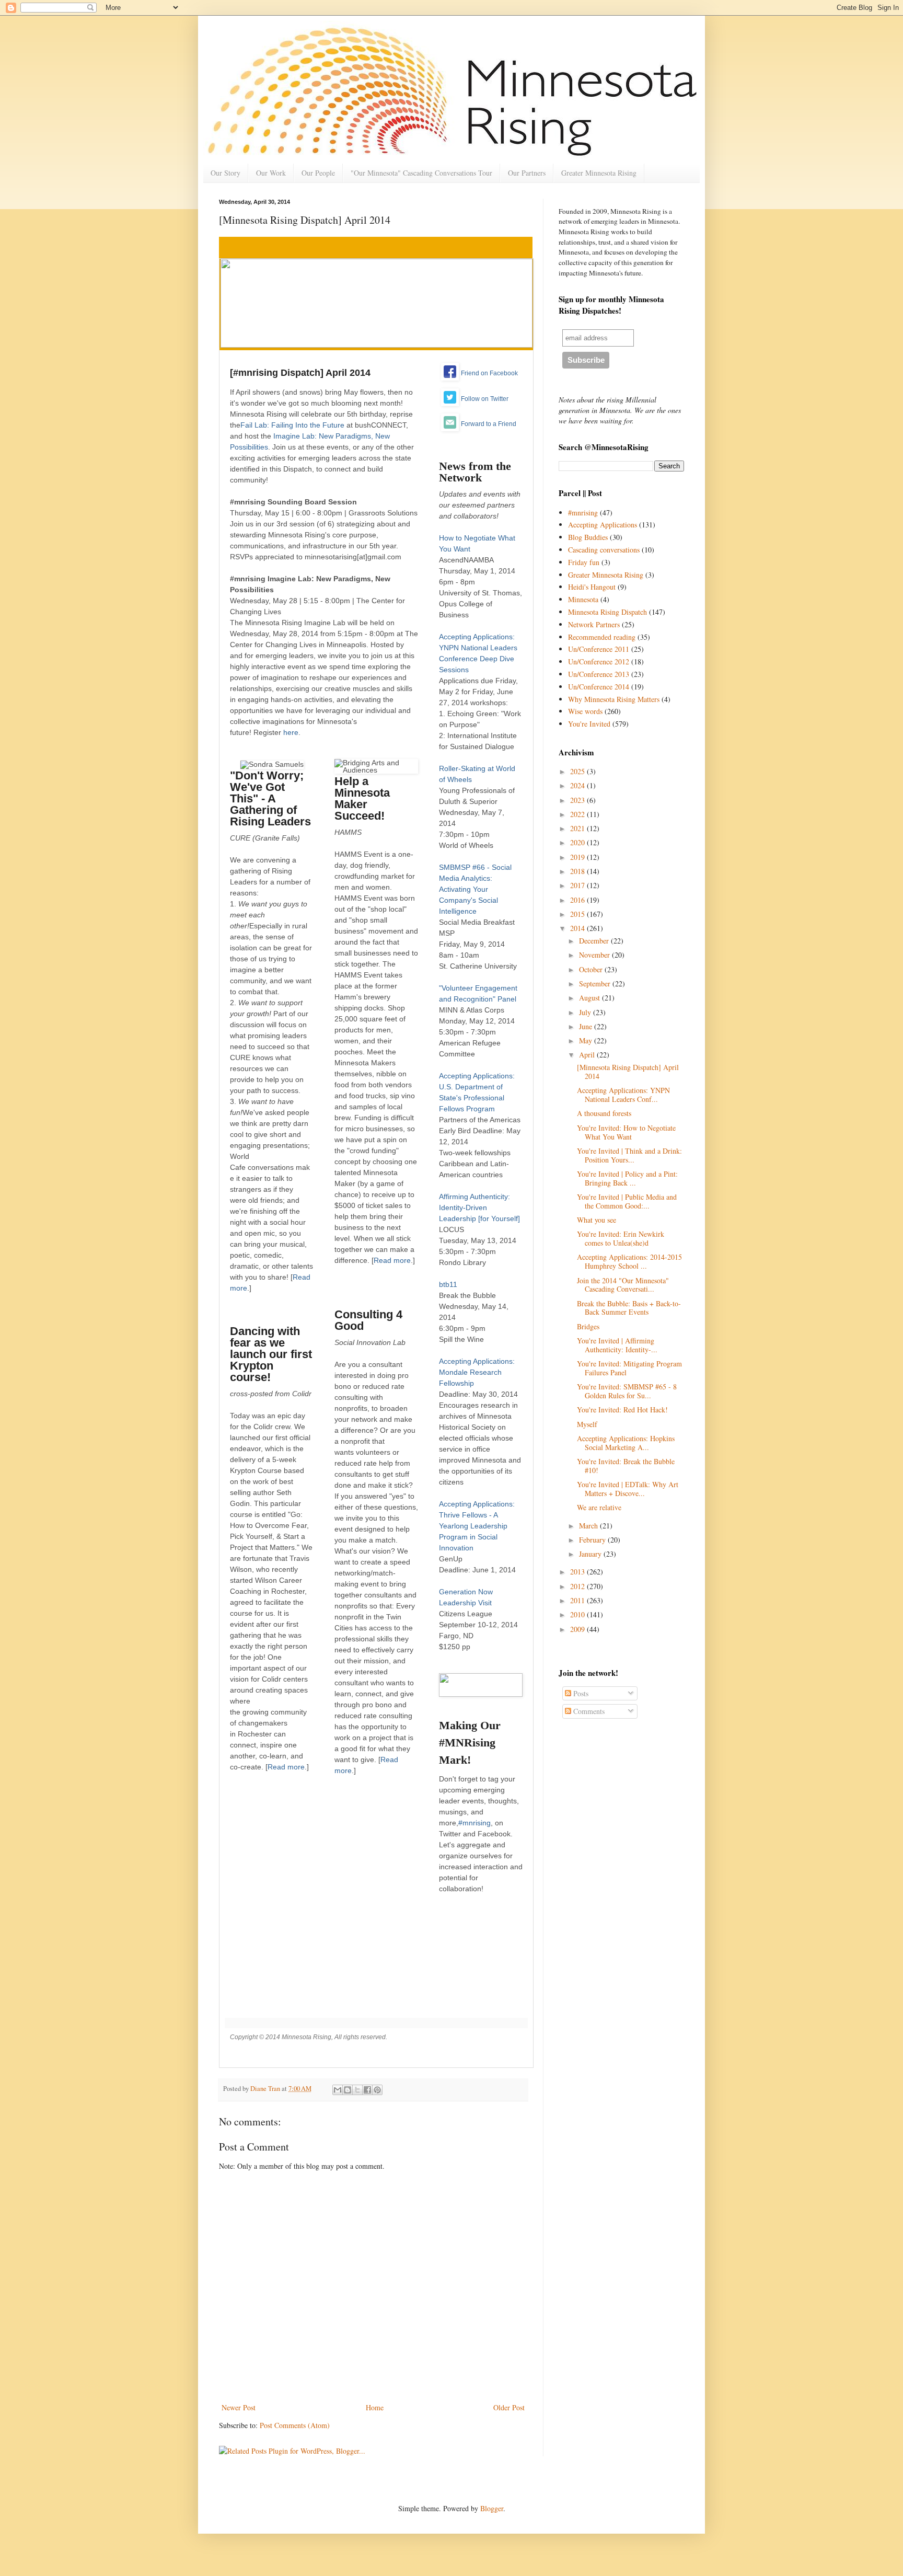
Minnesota (583, 599)
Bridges (588, 1326)
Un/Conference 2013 (599, 674)
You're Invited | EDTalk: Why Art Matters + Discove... (628, 1489)
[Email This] (338, 2090)
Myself (587, 1424)
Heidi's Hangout (592, 587)
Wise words (585, 711)
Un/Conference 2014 (599, 687)
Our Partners (527, 173)
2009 (578, 1629)
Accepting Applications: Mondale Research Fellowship (477, 1372)
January (591, 1554)
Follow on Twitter (485, 399)
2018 (578, 871)
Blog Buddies (588, 537)
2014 (578, 928)
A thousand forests (604, 1113)
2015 (578, 914)
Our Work (271, 173)
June (587, 1026)
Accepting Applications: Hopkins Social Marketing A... (626, 1443)
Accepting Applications (603, 525)
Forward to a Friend (489, 424)
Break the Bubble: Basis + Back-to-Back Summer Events (629, 1308)
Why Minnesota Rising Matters (614, 699)
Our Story (225, 173)
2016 (578, 900)
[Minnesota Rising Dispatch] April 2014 (628, 1072)
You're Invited (589, 724)
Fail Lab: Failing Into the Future (292, 425)
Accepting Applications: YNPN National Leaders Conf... (623, 1095)
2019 (578, 857)
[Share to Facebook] (367, 2090)
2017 (578, 885)
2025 (578, 771)
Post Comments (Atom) (295, 2425)
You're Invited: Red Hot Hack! (622, 1410)
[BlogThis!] (348, 2090)
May (587, 1040)
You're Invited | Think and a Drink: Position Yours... (629, 1155)
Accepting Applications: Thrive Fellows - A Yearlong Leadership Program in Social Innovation (477, 1526)
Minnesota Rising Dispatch (607, 612)
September (596, 984)
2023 (578, 800)
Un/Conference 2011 (599, 649)
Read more (286, 1767)
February (593, 1540)
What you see (597, 1220)
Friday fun (584, 562)
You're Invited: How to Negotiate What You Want (626, 1132)
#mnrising (474, 1823)
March (589, 1526)
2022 (578, 814)
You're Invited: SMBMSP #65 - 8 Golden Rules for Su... (627, 1391)
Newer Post (239, 2407)
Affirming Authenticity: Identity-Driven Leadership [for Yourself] (479, 1207)
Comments (588, 1711)
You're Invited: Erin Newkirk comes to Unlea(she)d (621, 1238)
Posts (580, 1693)
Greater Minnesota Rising (599, 173)
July (586, 1012)
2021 (578, 828)
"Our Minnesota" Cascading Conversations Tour (421, 173)
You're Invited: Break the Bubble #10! (626, 1466)
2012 (578, 1586)
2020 (578, 842)
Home (375, 2407)
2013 (578, 1572)
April (588, 1055)
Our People (318, 173)
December (595, 941)
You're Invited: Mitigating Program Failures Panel (629, 1368)
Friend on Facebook (489, 373)
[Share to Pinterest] (377, 2090)
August (591, 998)
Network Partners (594, 624)
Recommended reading (602, 637)
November (595, 955)
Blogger (492, 2508)
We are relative (599, 1507)
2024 (578, 785)
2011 (578, 1600)
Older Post (509, 2407)
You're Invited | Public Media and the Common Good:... (627, 1201)
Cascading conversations (604, 550)
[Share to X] (357, 2090)
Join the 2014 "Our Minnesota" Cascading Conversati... (623, 1285)
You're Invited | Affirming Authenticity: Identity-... (617, 1345)
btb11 (448, 1284)
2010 (578, 1614)
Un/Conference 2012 (599, 662)
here (291, 732)
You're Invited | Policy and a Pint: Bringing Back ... (627, 1178)
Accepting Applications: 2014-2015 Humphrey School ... (629, 1261)
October (592, 969)
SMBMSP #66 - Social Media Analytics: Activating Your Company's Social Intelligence (475, 889)
